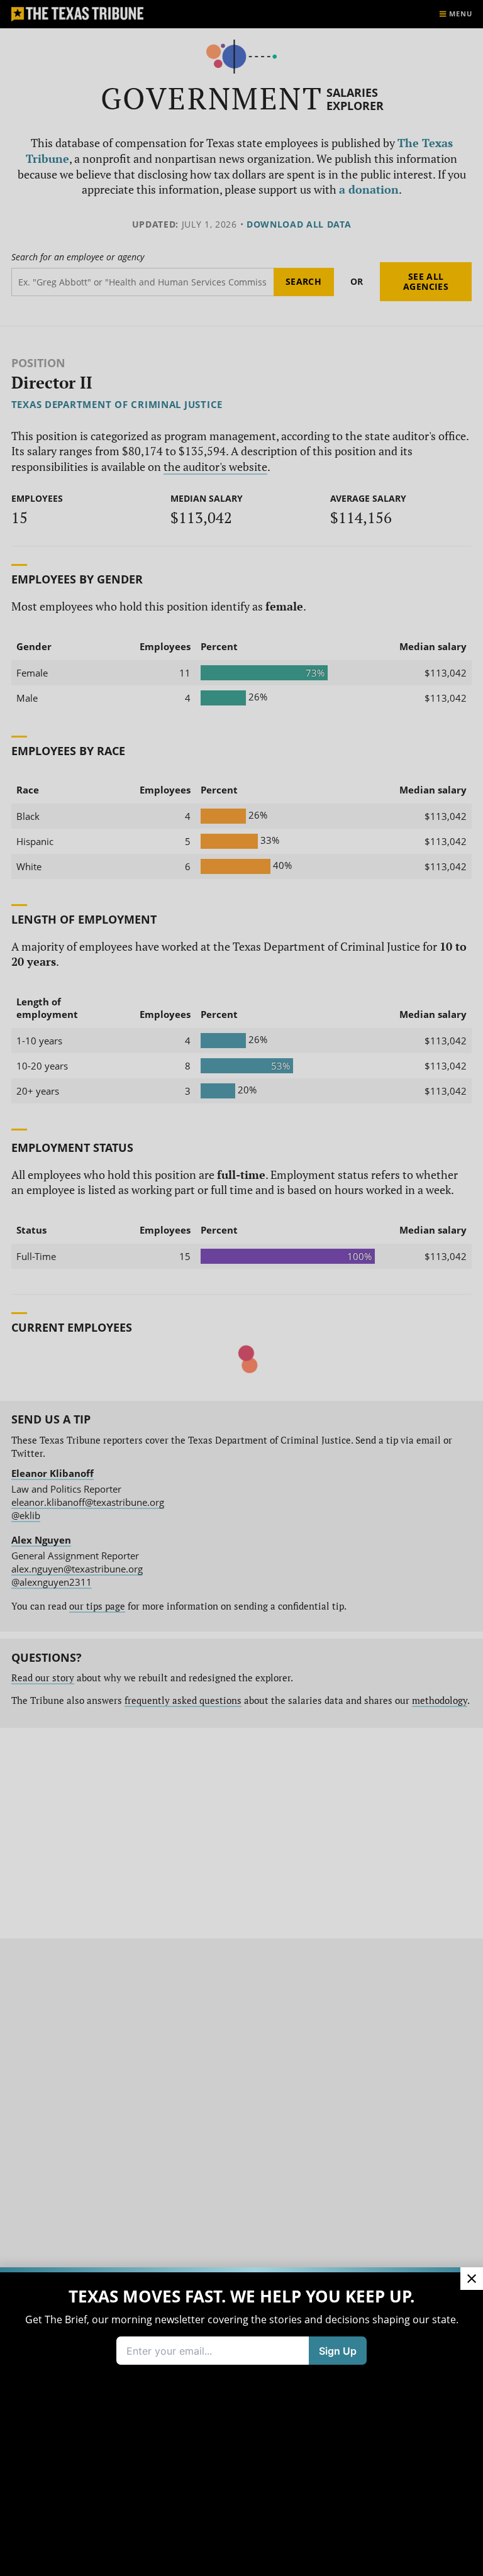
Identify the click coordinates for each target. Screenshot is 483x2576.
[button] (241, 1288)
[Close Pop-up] (472, 2279)
